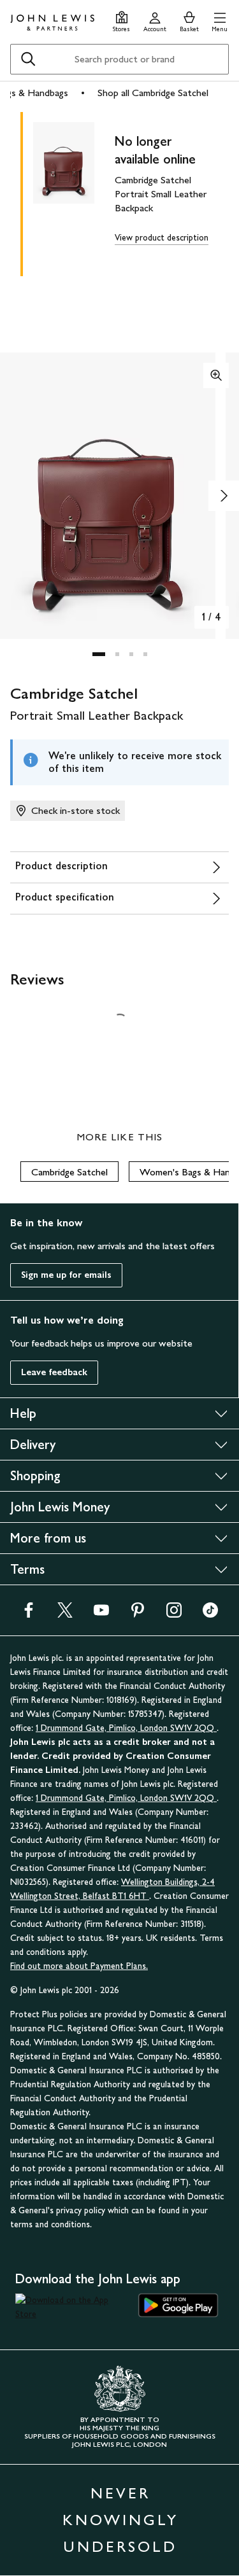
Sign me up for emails (66, 1275)
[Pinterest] (138, 1614)
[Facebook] (29, 1614)
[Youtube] (101, 1614)
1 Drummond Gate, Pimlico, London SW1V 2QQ (126, 1728)
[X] (65, 1614)
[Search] (28, 59)
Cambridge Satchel (69, 1172)
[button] (220, 20)
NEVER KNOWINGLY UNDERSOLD (120, 2520)
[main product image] (74, 192)
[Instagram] (174, 1614)
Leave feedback (54, 1372)
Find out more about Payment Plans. (79, 1966)
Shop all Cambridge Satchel (153, 93)
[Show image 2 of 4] (224, 496)
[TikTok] (210, 1614)
